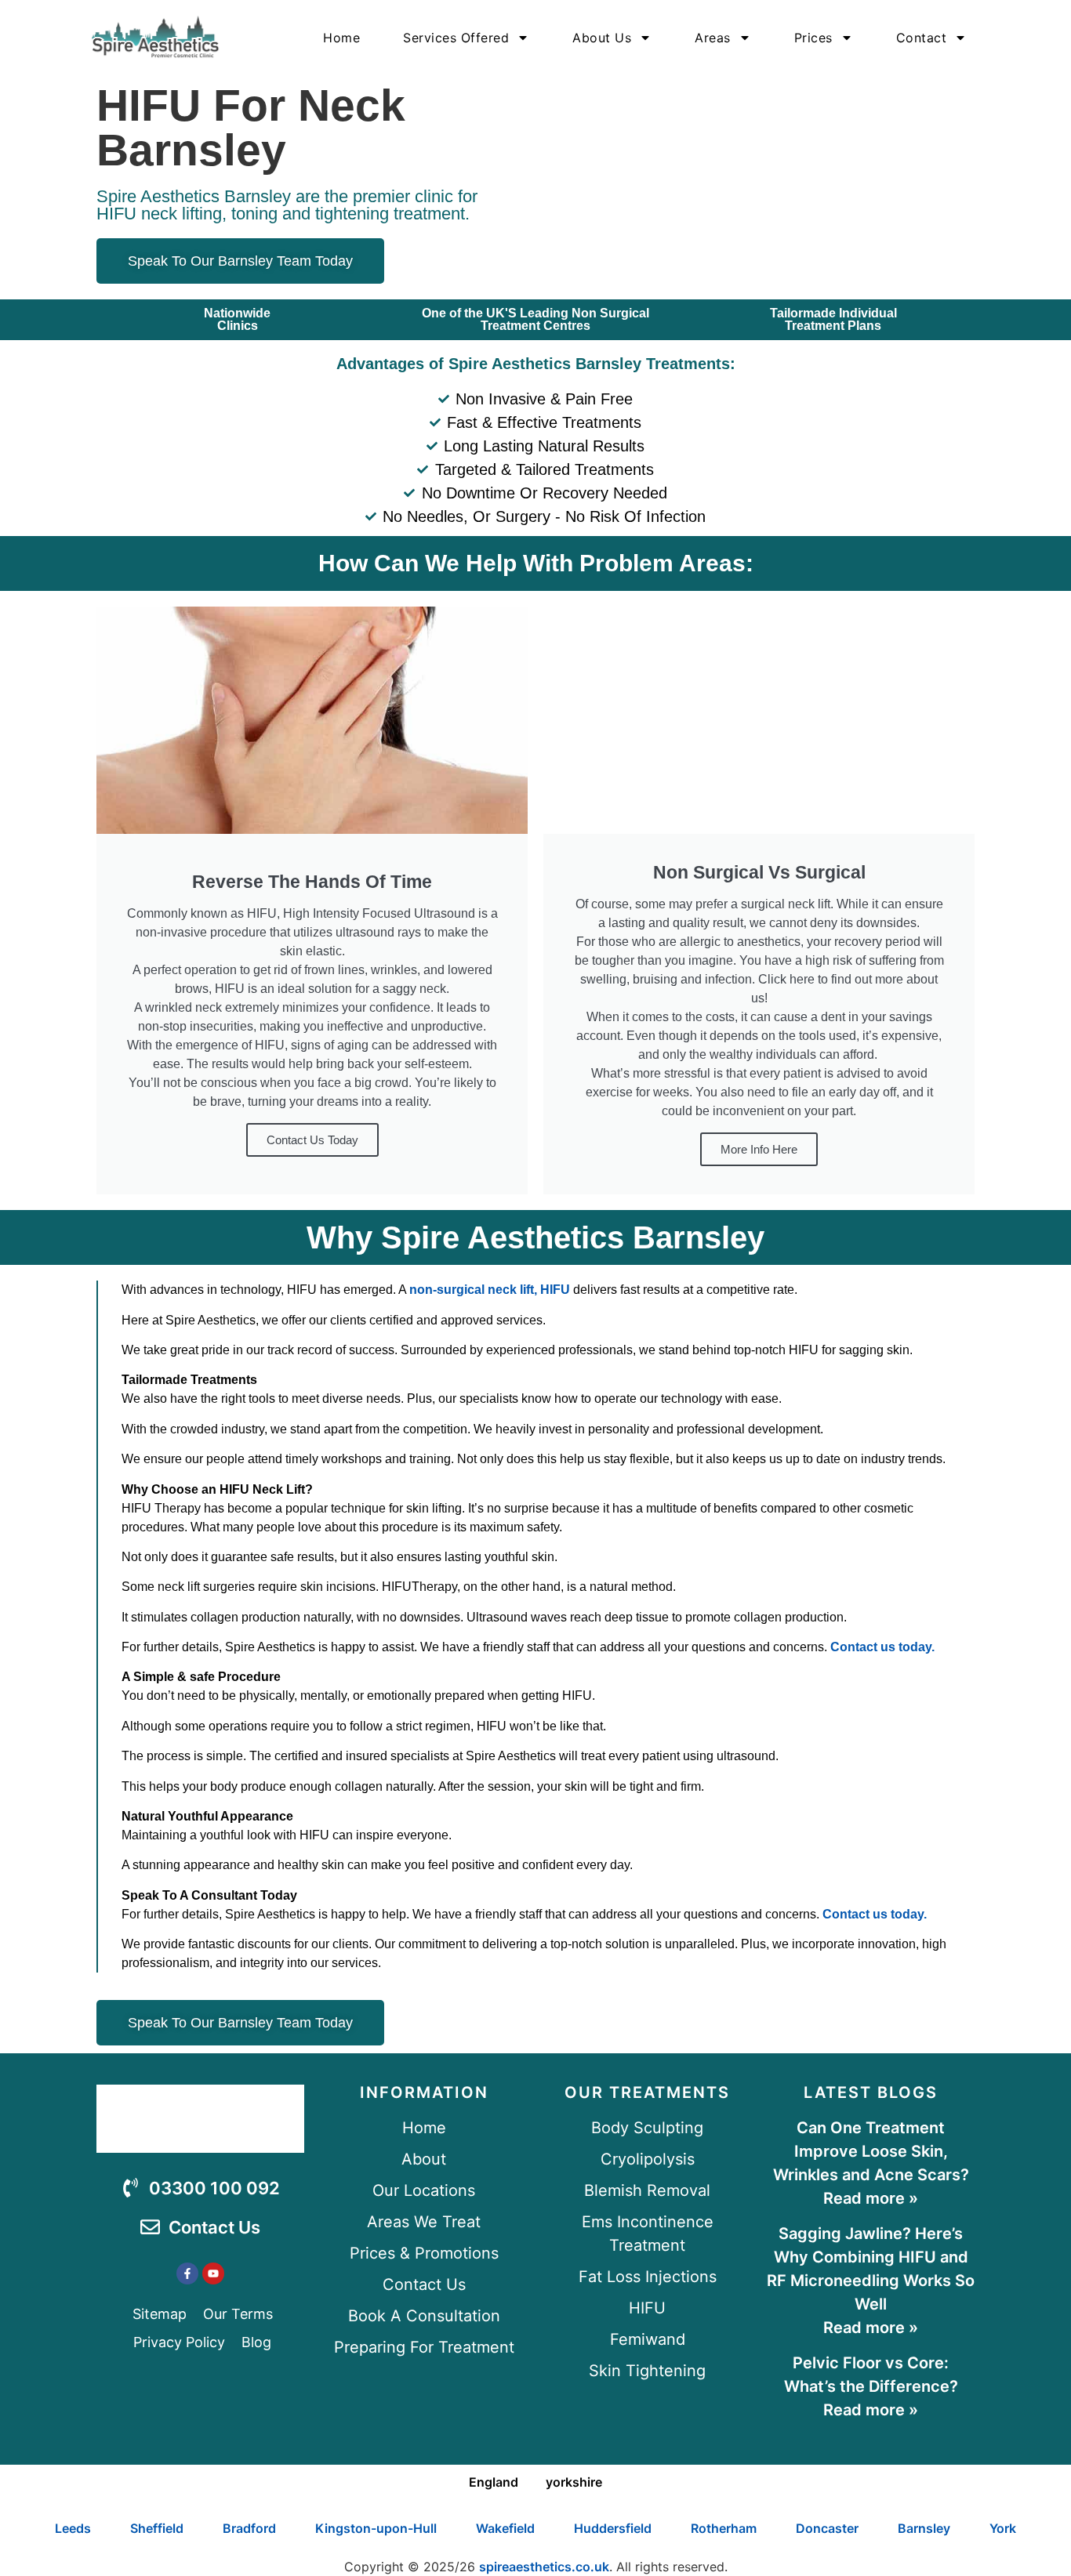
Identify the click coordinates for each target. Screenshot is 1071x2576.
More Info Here (759, 1149)
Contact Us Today (312, 1140)
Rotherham (724, 2528)
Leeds (73, 2528)
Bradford (249, 2528)
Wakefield (505, 2528)
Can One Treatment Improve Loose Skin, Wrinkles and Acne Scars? (871, 2151)
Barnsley (924, 2528)
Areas (713, 38)
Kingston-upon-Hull (376, 2528)
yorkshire (574, 2482)
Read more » (871, 2198)
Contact (922, 38)
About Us (602, 38)
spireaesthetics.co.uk (544, 2567)
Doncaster (827, 2528)
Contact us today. (882, 1647)
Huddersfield (613, 2528)
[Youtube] (213, 2273)
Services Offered (456, 38)
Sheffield (157, 2528)
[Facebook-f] (187, 2273)
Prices (813, 38)
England (494, 2482)
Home (341, 38)
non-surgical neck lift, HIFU (490, 1290)
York (1003, 2528)
